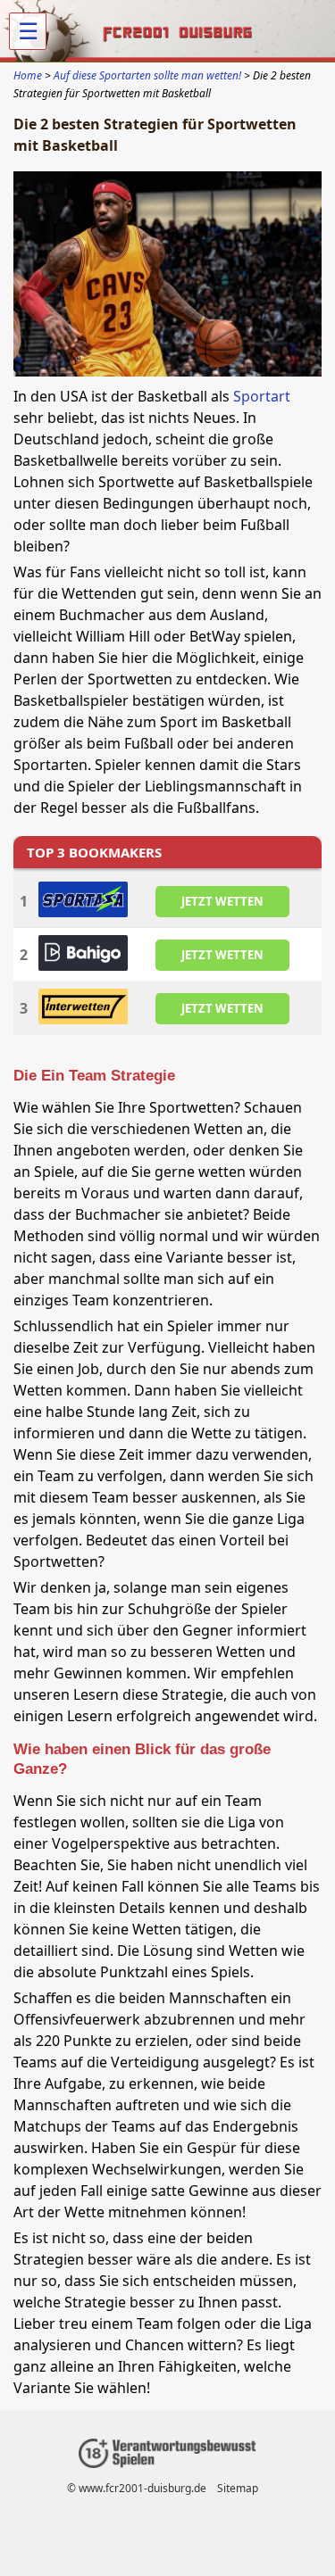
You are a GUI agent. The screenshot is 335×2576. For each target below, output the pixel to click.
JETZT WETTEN (222, 900)
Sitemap (238, 2488)
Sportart (262, 396)
